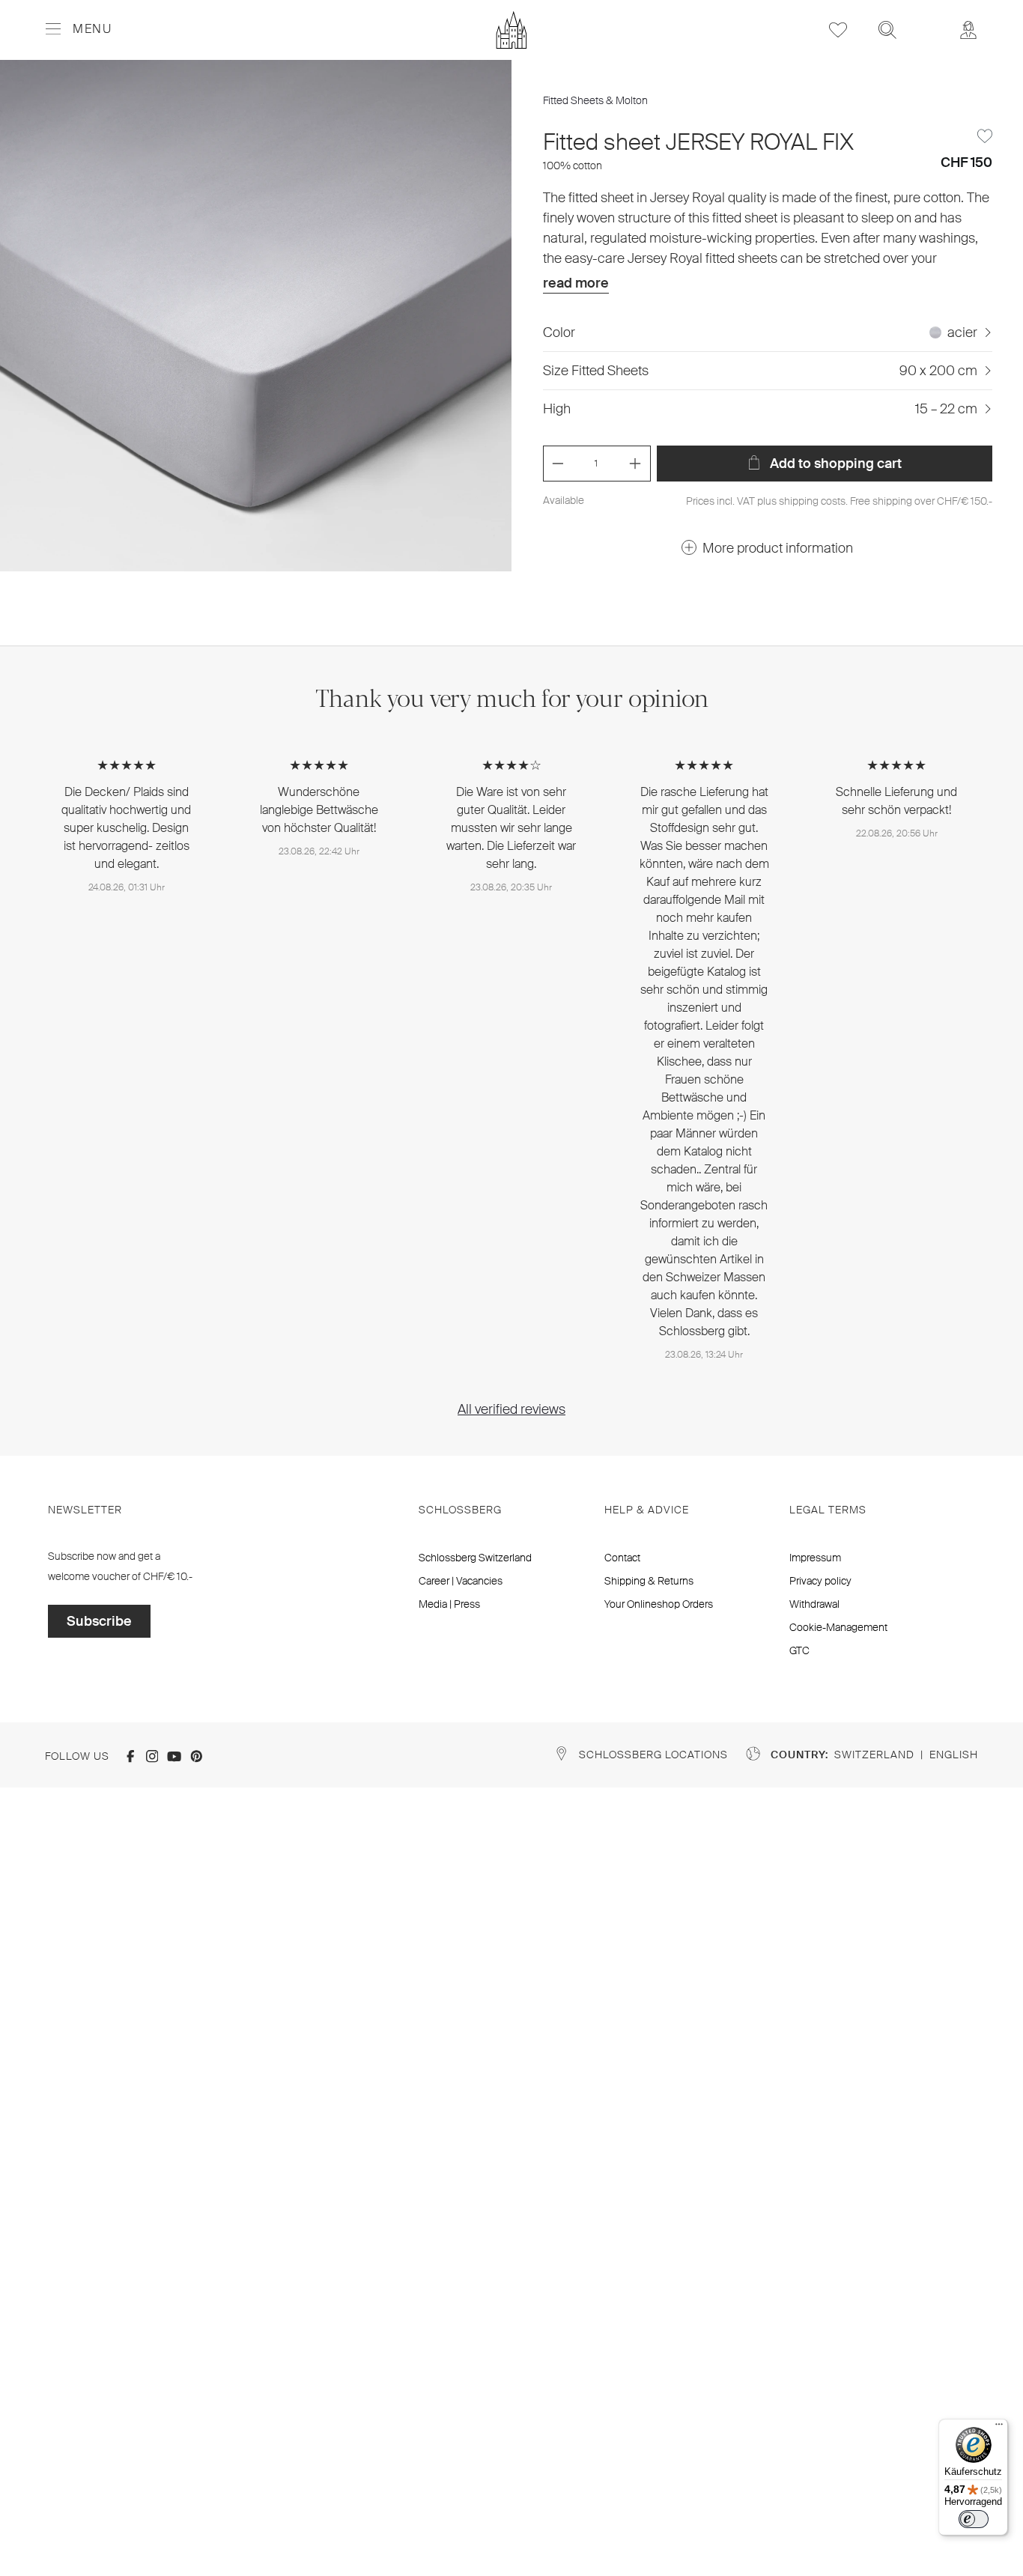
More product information (778, 548)
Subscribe (99, 1621)
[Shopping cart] (928, 19)
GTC (799, 1650)
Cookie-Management (838, 1627)
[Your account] (968, 30)
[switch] (974, 2519)
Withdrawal (814, 1604)
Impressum (815, 1558)
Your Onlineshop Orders (659, 1604)
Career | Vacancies (461, 1581)
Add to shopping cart (834, 464)
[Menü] (999, 2428)
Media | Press (449, 1604)
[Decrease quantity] (558, 464)
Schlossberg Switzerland (475, 1558)
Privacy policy (820, 1581)
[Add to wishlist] (985, 136)
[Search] (887, 30)
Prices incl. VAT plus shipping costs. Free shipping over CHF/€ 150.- (839, 501)
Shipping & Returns (649, 1581)
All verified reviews (511, 1409)
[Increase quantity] (635, 464)
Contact (622, 1558)
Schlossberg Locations (653, 1755)
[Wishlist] (838, 30)
